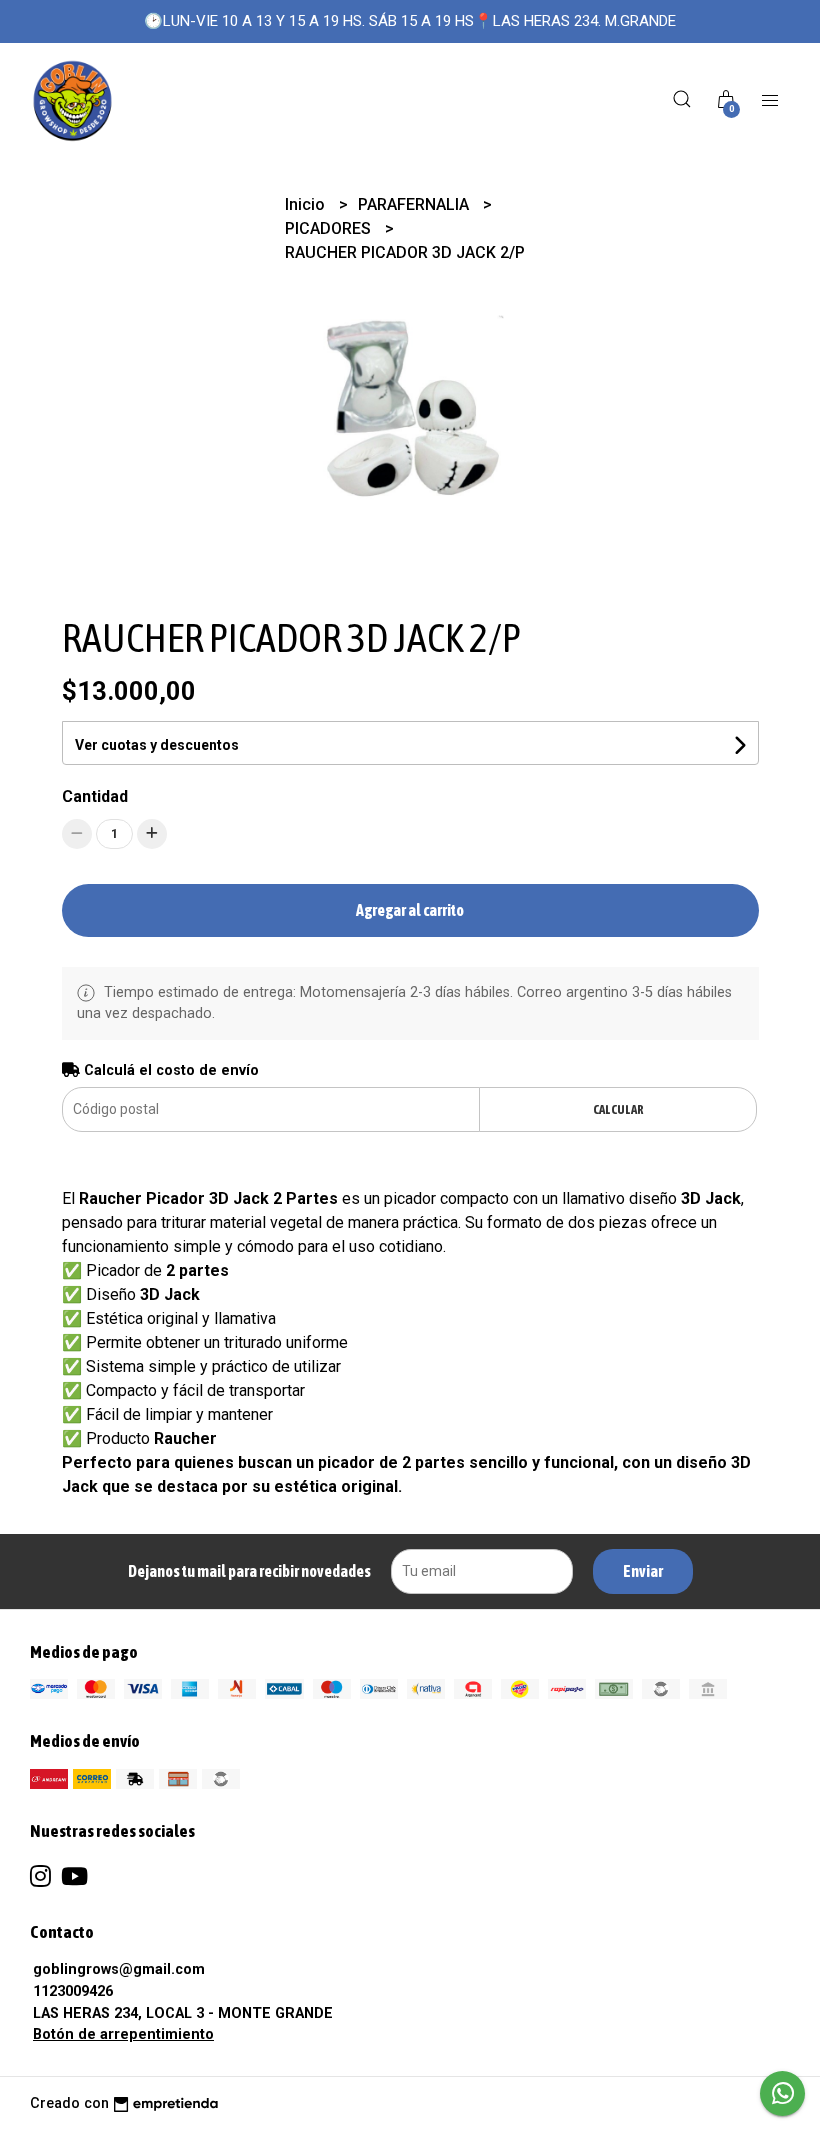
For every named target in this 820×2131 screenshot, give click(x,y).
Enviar (643, 1571)
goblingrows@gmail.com (119, 1969)
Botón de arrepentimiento (123, 2034)
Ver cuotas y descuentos (157, 745)
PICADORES (330, 228)
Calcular (618, 1109)
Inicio (307, 204)
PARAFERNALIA (415, 204)
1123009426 (73, 1991)
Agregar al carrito (410, 910)
